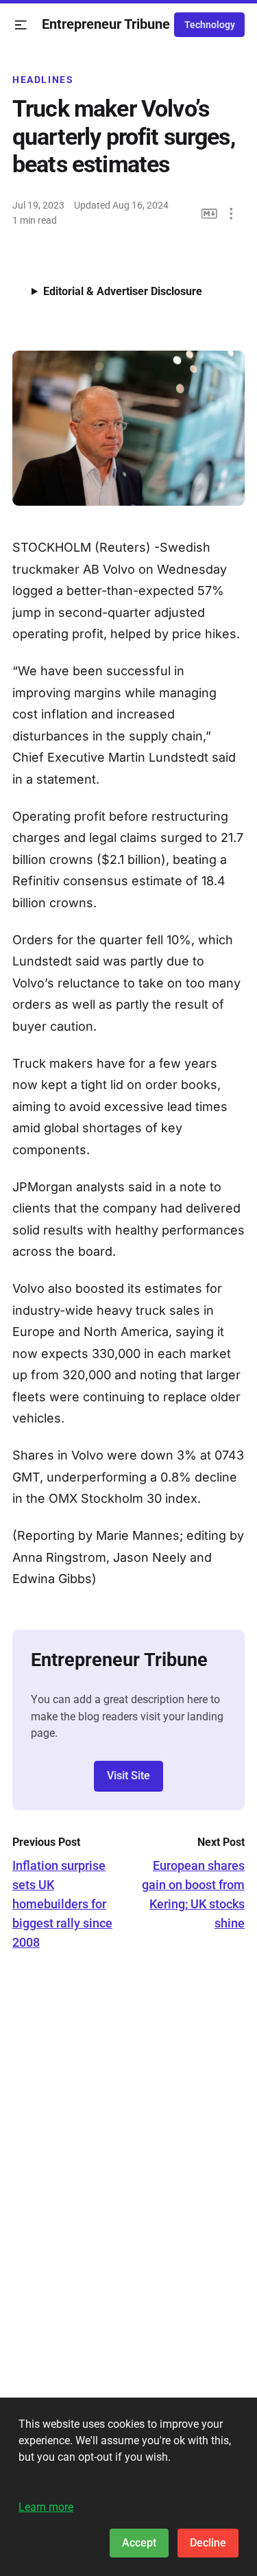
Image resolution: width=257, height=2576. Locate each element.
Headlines (43, 80)
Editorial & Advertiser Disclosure (123, 291)
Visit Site (128, 1776)
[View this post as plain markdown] (209, 214)
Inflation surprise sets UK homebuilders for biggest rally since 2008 (62, 1904)
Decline (208, 2543)
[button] (21, 25)
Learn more (46, 2507)
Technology (210, 25)
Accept (139, 2543)
